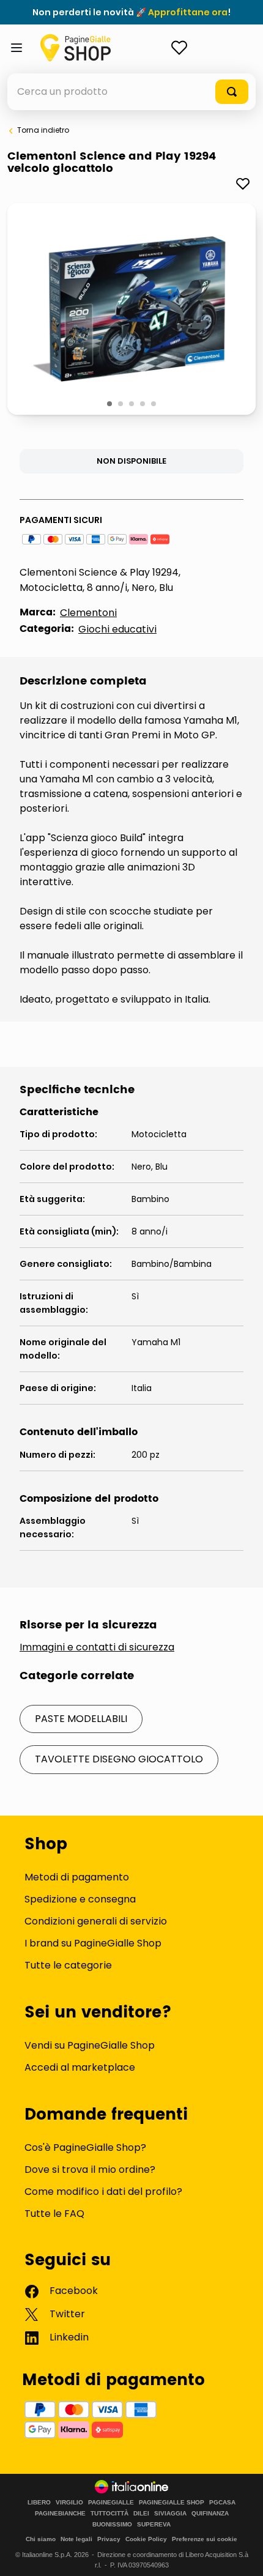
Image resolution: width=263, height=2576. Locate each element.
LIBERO (39, 2503)
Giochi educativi (117, 629)
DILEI (141, 2514)
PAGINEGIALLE (111, 2503)
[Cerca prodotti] (232, 92)
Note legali (76, 2539)
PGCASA (222, 2503)
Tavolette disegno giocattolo (119, 1759)
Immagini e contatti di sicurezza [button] (97, 1647)
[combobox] (131, 92)
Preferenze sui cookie (205, 2539)
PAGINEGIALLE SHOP (172, 2503)
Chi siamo (41, 2539)
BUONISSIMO (112, 2525)
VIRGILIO (69, 2503)
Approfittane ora (188, 12)
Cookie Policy (146, 2539)
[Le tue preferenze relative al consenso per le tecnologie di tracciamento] (242, 2555)
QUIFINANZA (210, 2514)
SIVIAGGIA (170, 2514)
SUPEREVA (154, 2525)
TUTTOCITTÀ (109, 2514)
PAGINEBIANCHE (60, 2514)
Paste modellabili (81, 1719)
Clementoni (88, 613)
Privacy (109, 2539)
